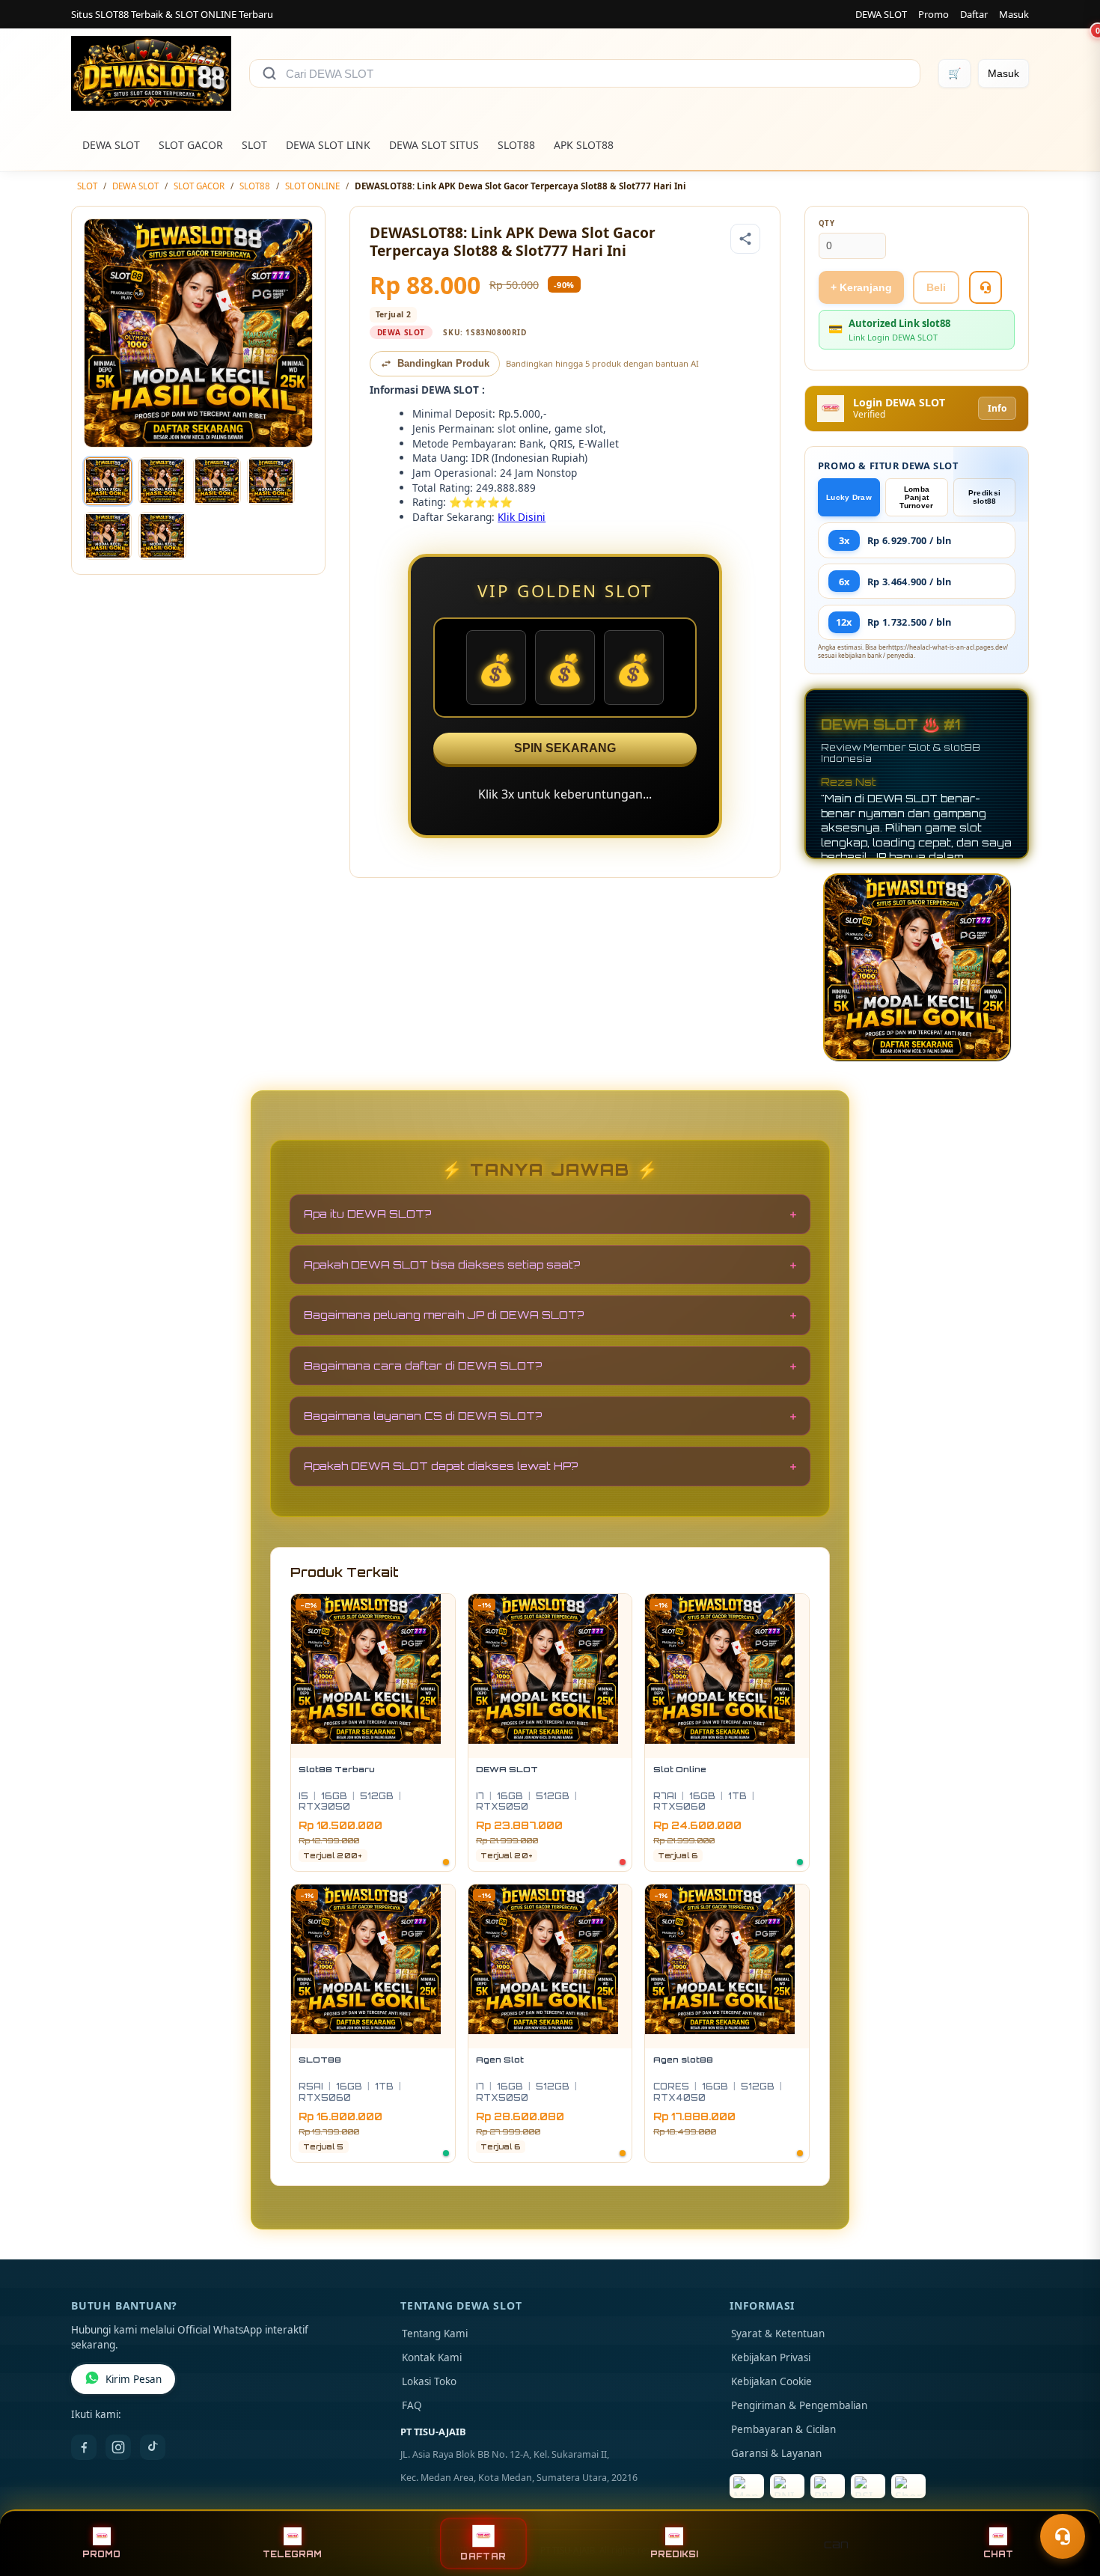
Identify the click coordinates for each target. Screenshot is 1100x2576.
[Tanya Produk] (986, 287)
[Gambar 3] (217, 481)
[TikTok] (153, 2447)
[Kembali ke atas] (1067, 2500)
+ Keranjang (861, 287)
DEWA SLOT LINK (328, 145)
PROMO (101, 2554)
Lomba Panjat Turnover (916, 497)
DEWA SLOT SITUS (434, 145)
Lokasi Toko (429, 2381)
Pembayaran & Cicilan (783, 2429)
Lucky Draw (849, 497)
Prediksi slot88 (984, 497)
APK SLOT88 (584, 145)
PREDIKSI (674, 2554)
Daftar (974, 14)
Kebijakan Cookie (771, 2381)
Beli (936, 287)
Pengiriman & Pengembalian (799, 2405)
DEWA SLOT (881, 14)
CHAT (998, 2554)
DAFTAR (483, 2556)
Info (997, 408)
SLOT (254, 145)
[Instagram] (118, 2447)
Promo (934, 14)
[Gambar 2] (162, 481)
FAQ (412, 2405)
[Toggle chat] (1063, 2536)
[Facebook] (84, 2447)
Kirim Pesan (134, 2379)
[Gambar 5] (108, 536)
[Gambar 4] (271, 481)
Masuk (1014, 14)
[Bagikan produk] (745, 239)
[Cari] (269, 73)
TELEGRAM (292, 2554)
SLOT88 (516, 145)
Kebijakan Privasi (771, 2357)
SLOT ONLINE (312, 186)
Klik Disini (522, 517)
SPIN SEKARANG (565, 748)
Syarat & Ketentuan (778, 2334)
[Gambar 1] (108, 481)
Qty (827, 223)
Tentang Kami (435, 2334)
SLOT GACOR (191, 145)
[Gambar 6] (162, 536)
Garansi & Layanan (776, 2453)
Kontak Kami (432, 2357)
